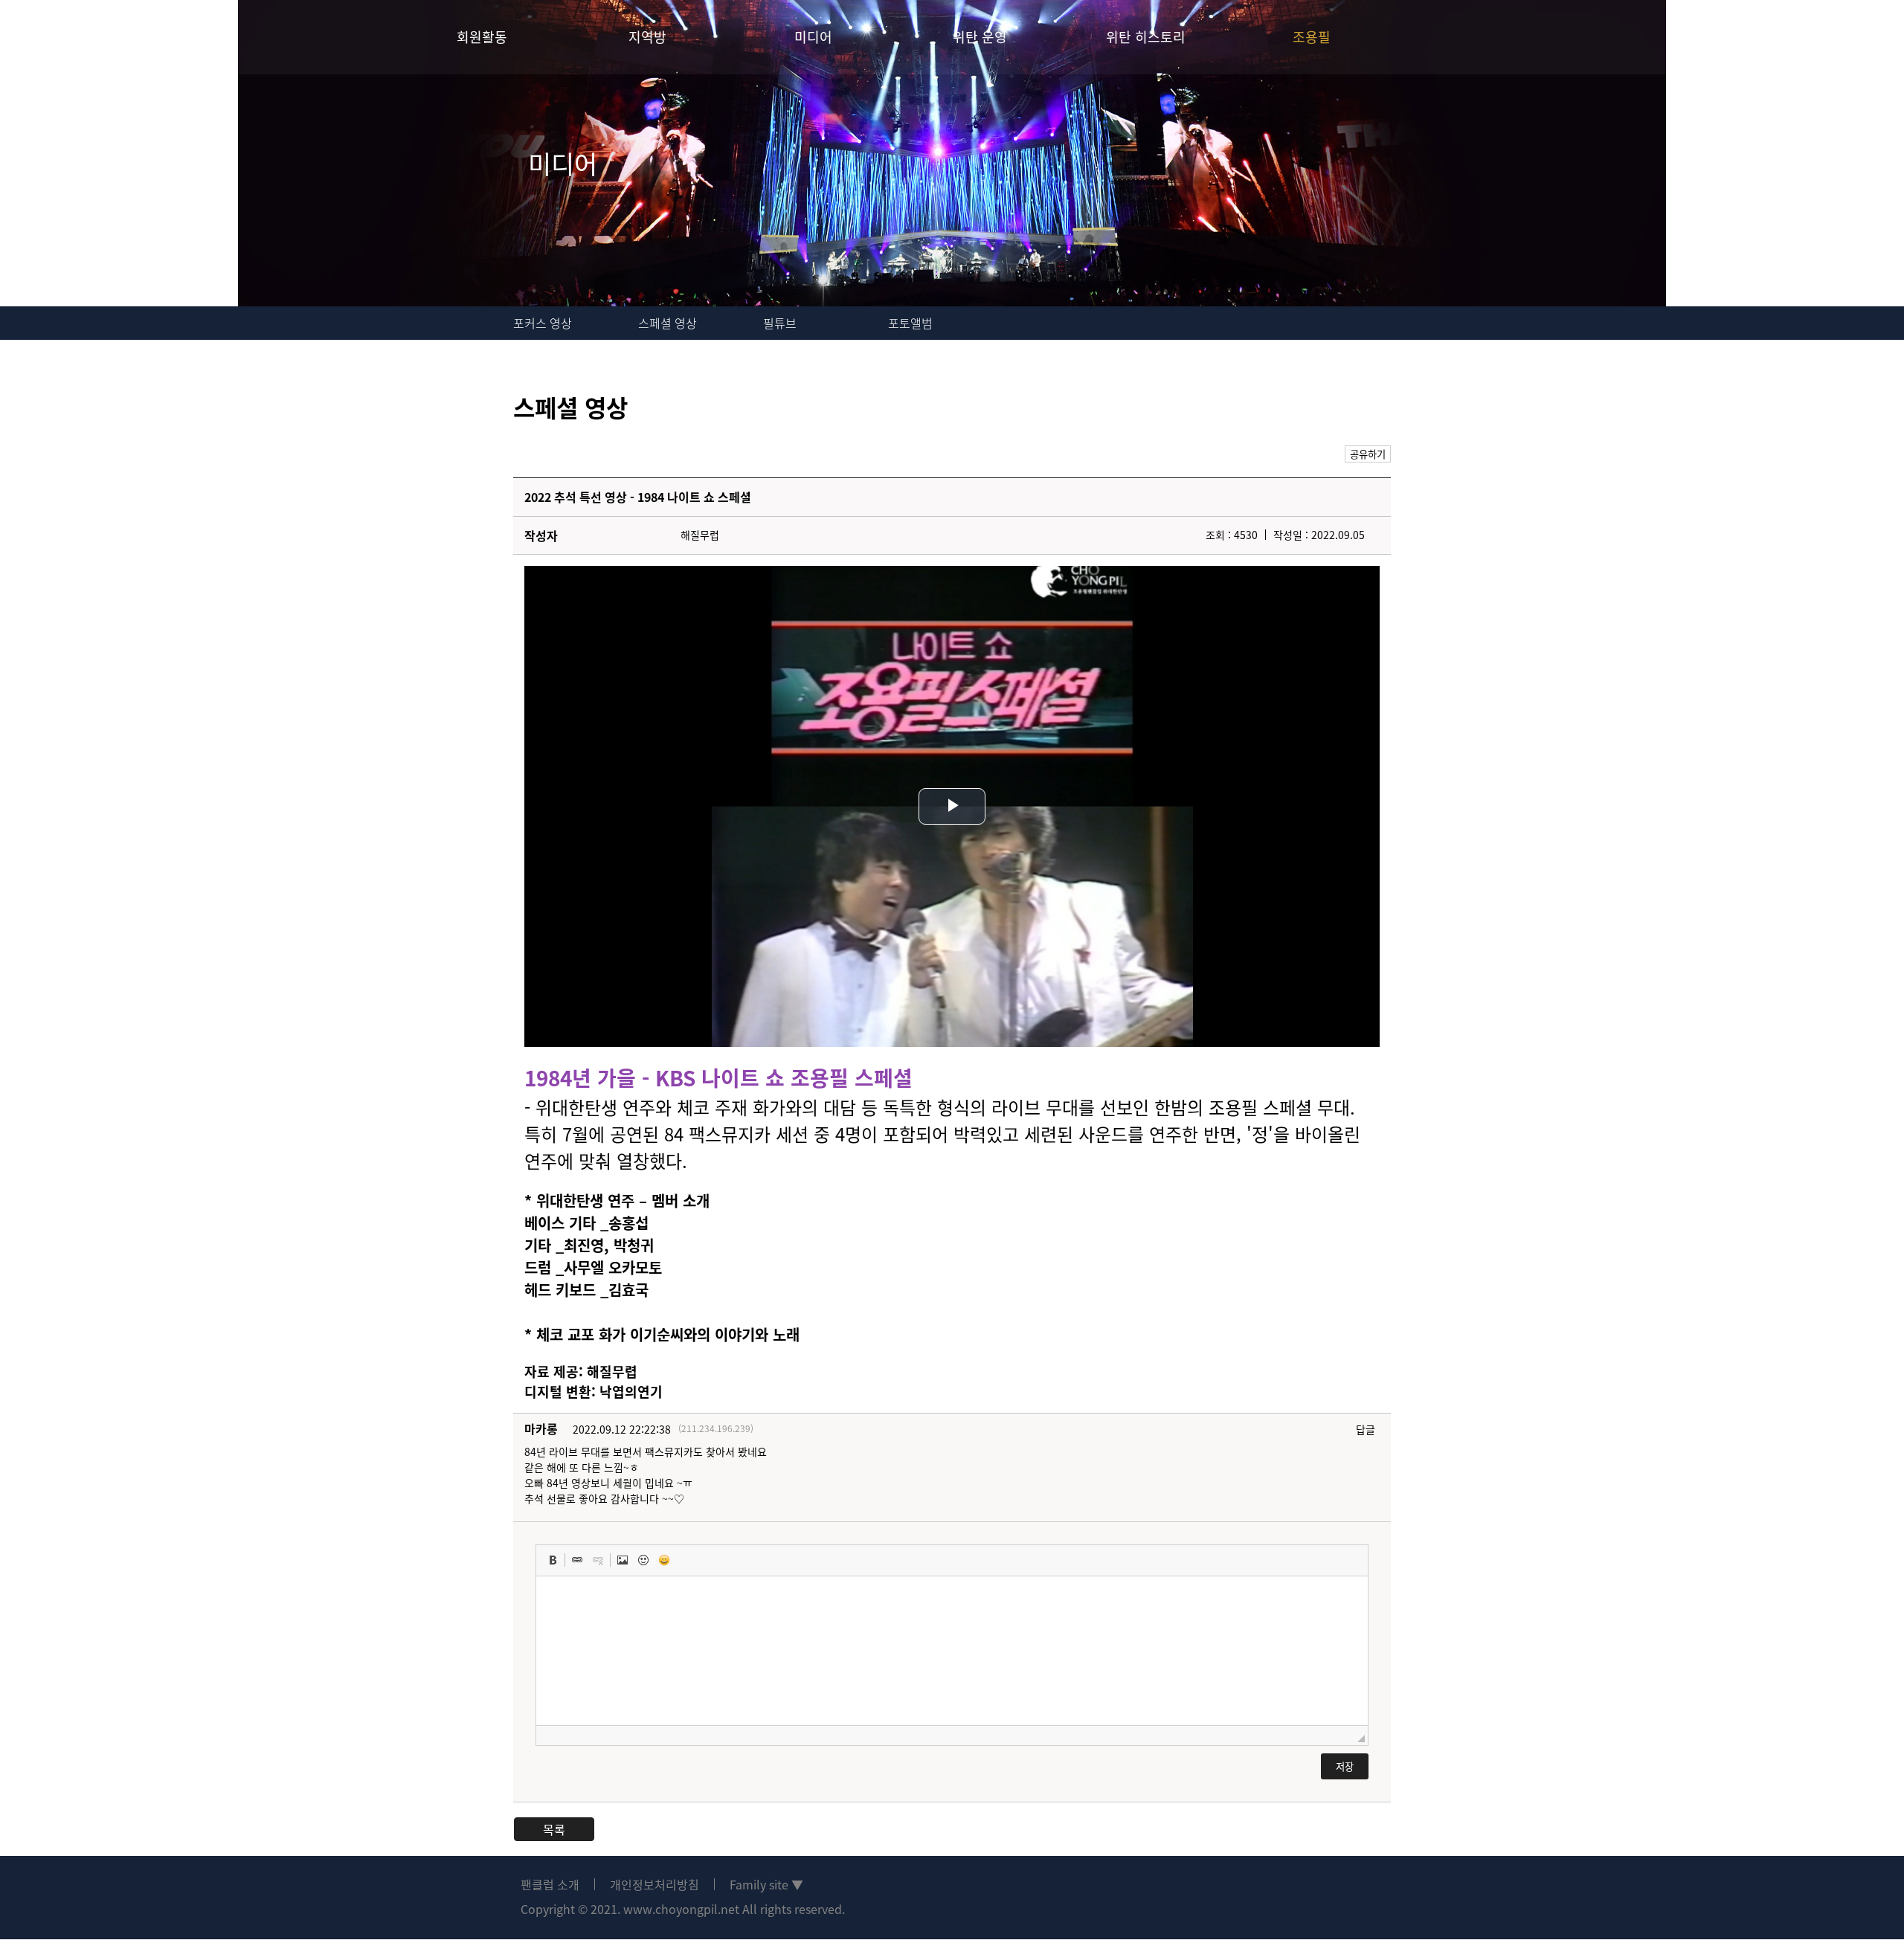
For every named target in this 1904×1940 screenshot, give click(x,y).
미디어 (813, 37)
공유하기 (1368, 454)
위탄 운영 (980, 37)
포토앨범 (910, 323)
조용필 (1312, 37)
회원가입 (1844, 37)
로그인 (1791, 37)
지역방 (647, 37)
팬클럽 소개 (550, 1884)
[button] (553, 1560)
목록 (554, 1829)
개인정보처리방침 (654, 1884)
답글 (1366, 1429)
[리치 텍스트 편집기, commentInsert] (952, 1651)
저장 (1345, 1766)
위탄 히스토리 (1146, 37)
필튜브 (780, 323)
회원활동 (482, 37)
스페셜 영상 (668, 323)
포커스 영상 (543, 323)
